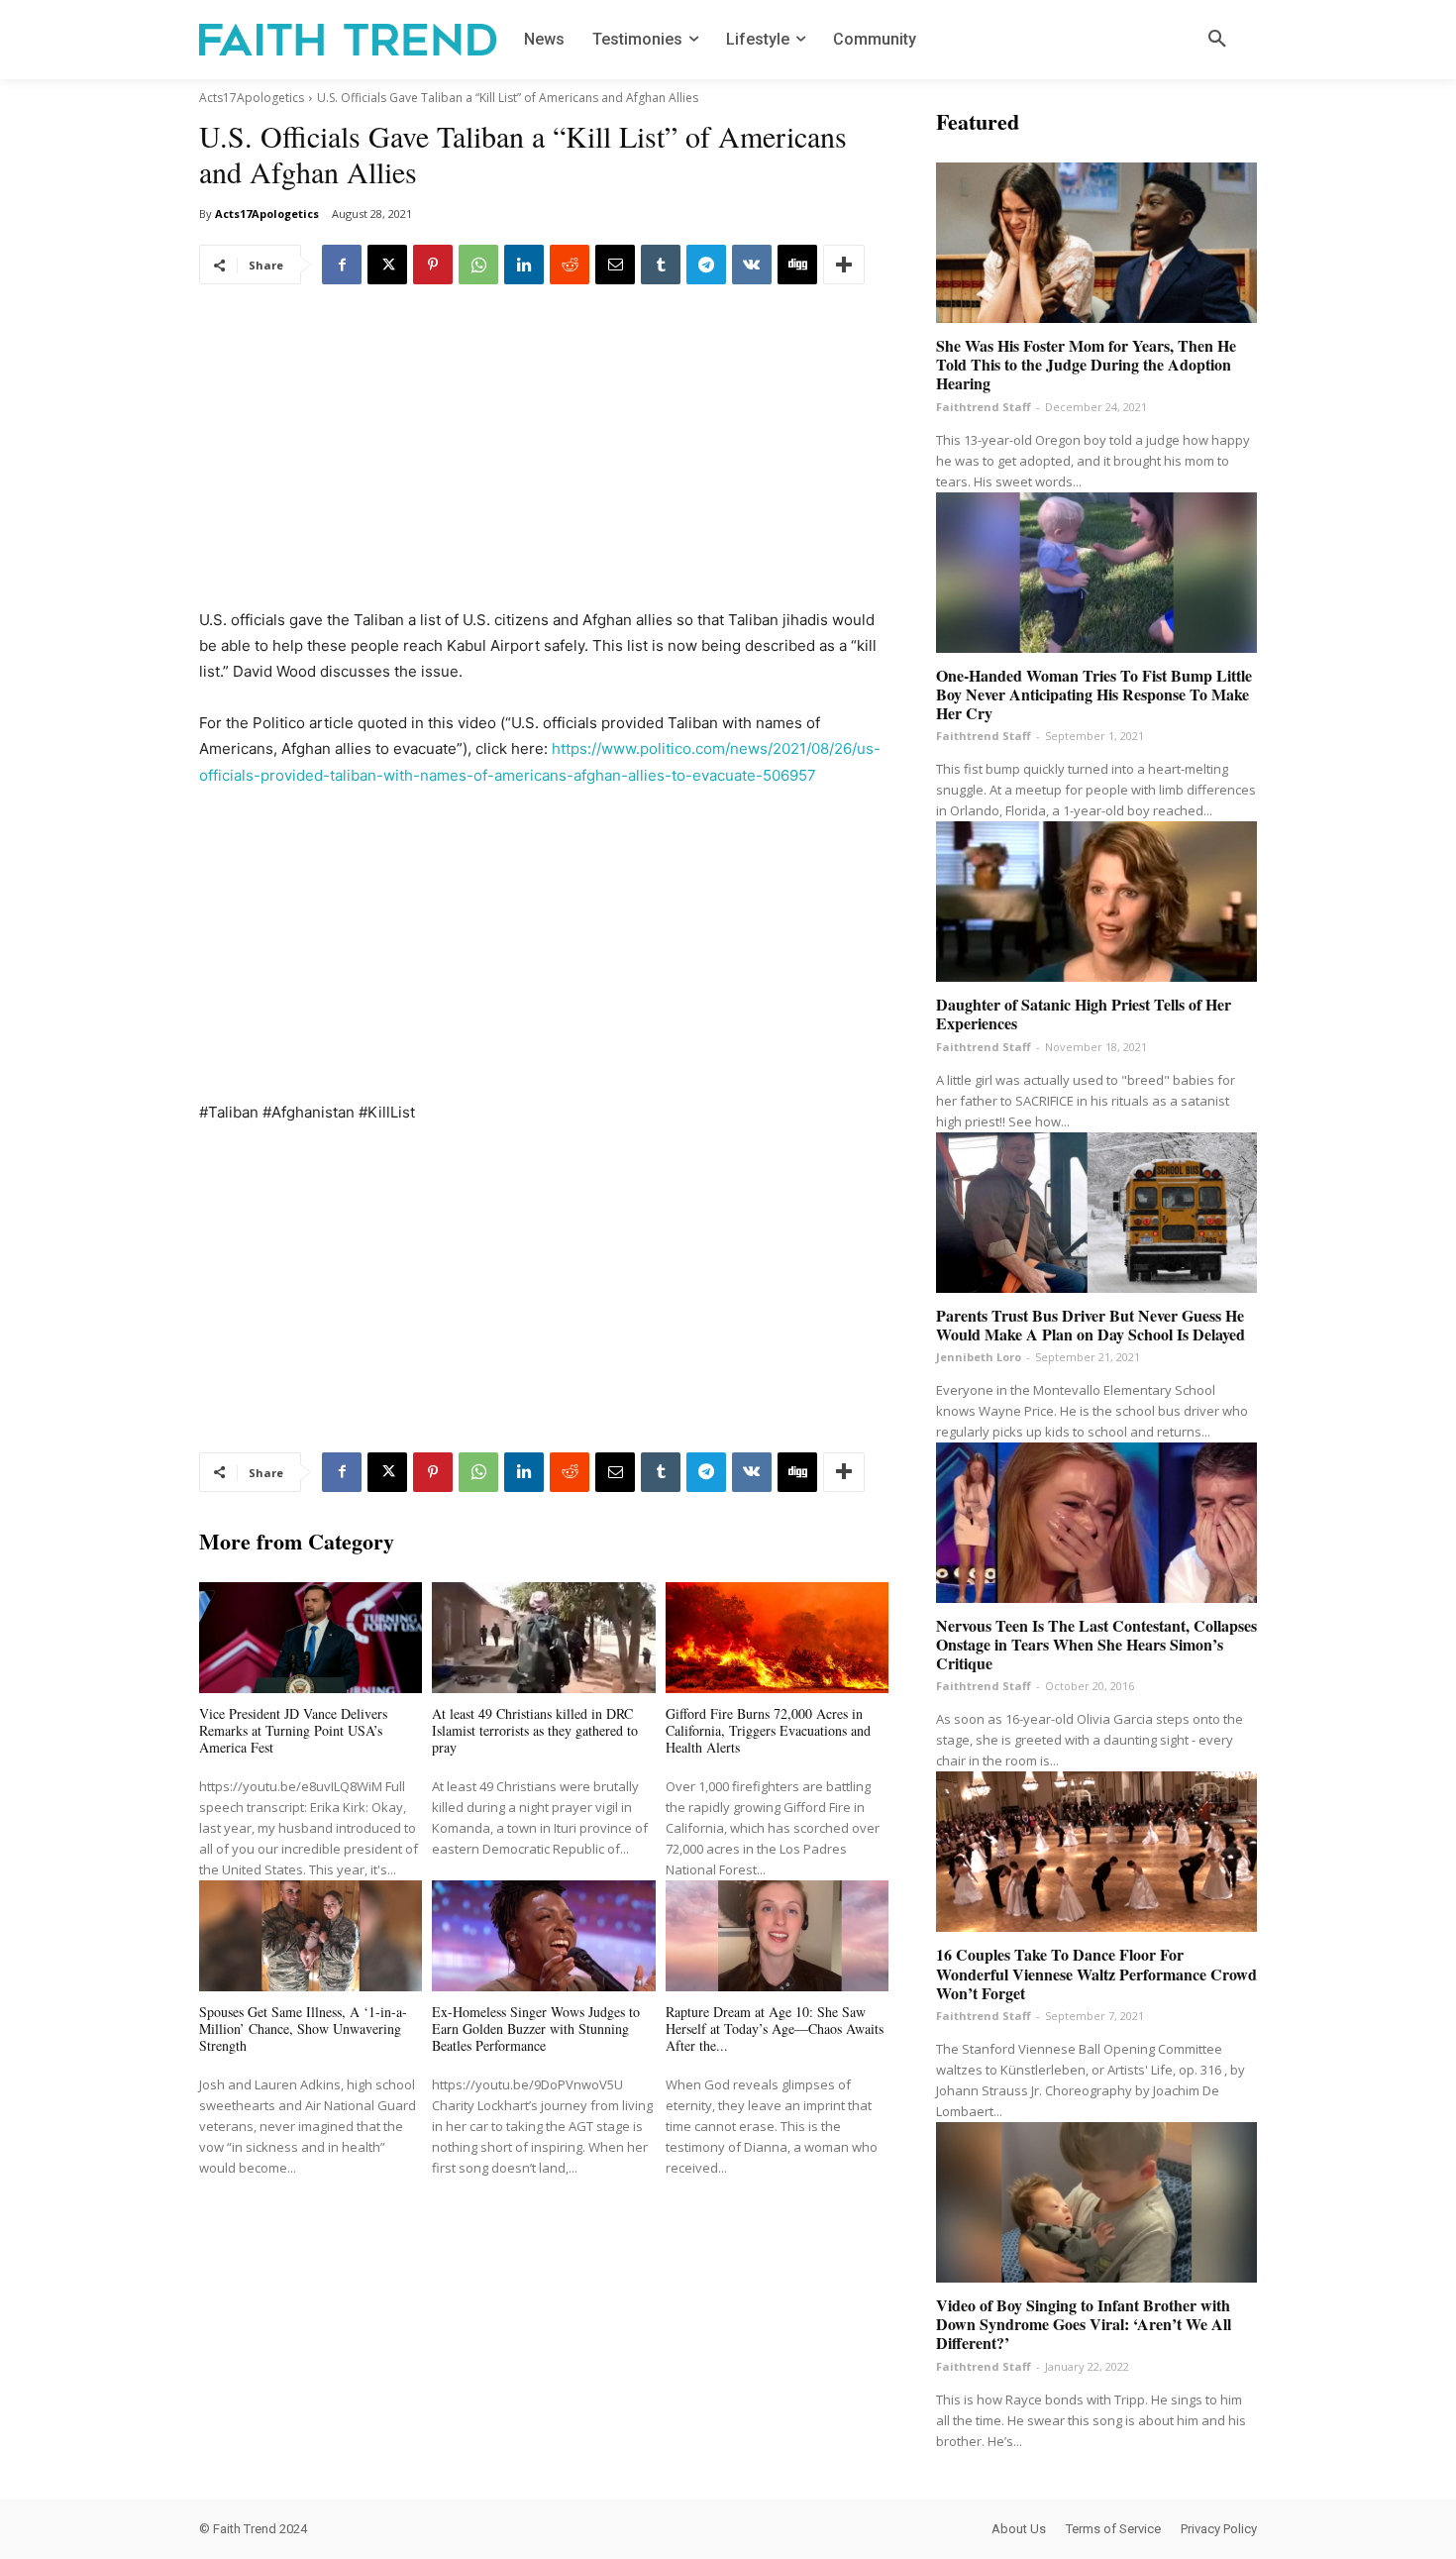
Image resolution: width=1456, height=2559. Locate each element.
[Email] (615, 265)
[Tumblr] (661, 265)
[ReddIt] (570, 265)
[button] (1217, 40)
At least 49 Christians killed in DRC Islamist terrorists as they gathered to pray (535, 1730)
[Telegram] (706, 265)
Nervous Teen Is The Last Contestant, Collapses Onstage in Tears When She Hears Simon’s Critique (1096, 1644)
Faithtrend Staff (984, 407)
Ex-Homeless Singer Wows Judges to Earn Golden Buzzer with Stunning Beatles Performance (536, 2028)
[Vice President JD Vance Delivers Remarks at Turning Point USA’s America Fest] (311, 1638)
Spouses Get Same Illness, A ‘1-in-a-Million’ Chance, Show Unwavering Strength (303, 2028)
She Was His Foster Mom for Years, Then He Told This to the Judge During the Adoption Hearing (1086, 364)
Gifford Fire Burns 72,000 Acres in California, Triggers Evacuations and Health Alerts (768, 1730)
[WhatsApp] (478, 265)
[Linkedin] (524, 265)
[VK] (752, 265)
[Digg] (797, 265)
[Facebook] (342, 265)
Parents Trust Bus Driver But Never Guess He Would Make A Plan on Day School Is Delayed (1091, 1325)
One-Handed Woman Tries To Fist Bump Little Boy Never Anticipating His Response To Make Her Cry (1094, 694)
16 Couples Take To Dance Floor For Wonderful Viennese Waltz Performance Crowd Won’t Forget (1096, 1973)
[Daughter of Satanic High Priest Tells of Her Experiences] (1096, 902)
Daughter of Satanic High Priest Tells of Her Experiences (1084, 1013)
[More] (844, 265)
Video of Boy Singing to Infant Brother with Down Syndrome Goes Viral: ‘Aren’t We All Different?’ (1084, 2324)
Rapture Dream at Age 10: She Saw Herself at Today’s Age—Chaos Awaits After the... (775, 2028)
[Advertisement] (544, 461)
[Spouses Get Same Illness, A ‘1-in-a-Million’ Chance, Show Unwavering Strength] (311, 1936)
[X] (387, 265)
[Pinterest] (433, 265)
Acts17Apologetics (252, 98)
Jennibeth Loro (979, 1357)
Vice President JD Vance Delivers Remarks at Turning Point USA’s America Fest (293, 1730)
